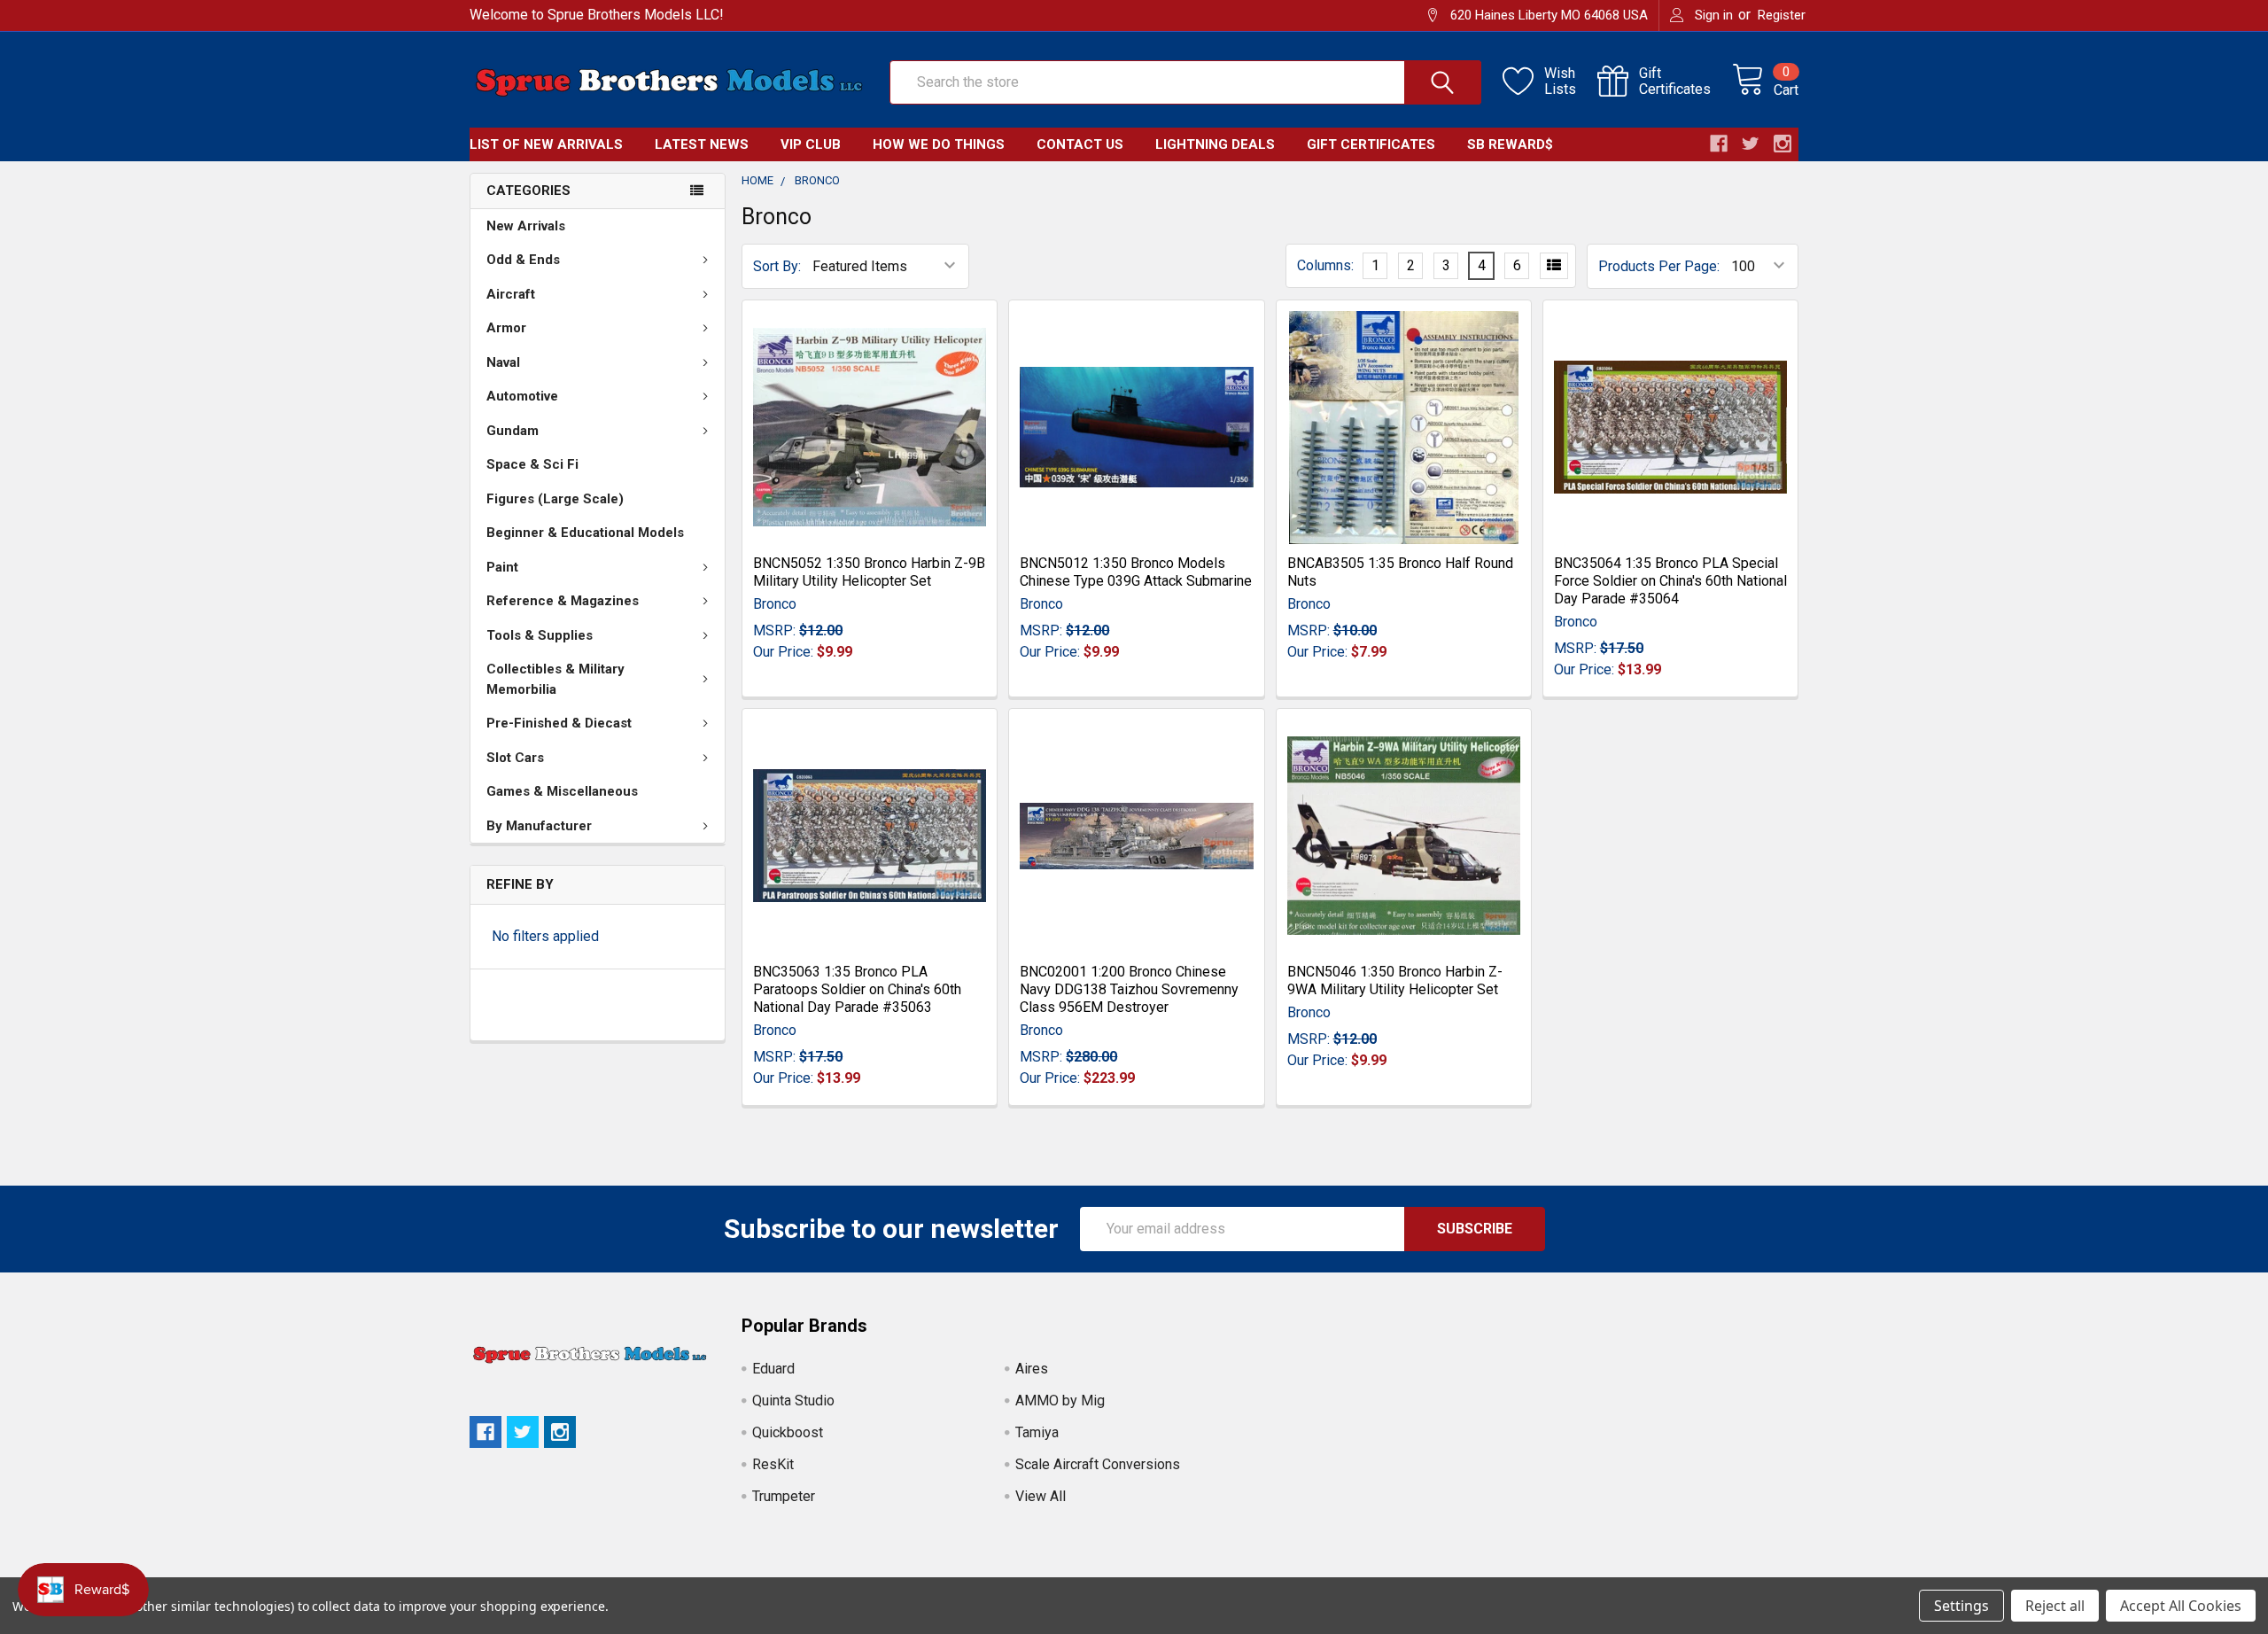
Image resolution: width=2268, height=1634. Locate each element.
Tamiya (1037, 1432)
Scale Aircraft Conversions (1098, 1464)
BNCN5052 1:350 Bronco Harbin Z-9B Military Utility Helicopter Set (869, 572)
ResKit (773, 1464)
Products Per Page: (1659, 266)
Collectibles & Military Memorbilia (555, 679)
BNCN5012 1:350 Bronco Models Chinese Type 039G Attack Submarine (1136, 572)
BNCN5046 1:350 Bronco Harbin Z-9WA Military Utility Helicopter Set (1395, 980)
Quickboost (788, 1432)
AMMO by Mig (1060, 1401)
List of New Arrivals (546, 144)
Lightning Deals (1215, 144)
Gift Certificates (1371, 144)
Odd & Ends (523, 260)
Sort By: (777, 266)
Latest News (702, 144)
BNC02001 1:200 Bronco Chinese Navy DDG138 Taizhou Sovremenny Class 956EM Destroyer (1129, 989)
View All (1041, 1496)
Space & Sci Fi (532, 464)
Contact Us (1080, 144)
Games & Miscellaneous (562, 791)
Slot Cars (515, 758)
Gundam (513, 431)
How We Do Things (939, 144)
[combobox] (1185, 82)
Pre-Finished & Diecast (559, 723)
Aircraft (511, 294)
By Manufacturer (539, 826)
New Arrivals (526, 226)
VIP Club (811, 144)
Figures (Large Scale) (555, 499)
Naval (503, 362)
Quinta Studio (793, 1401)
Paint (502, 567)
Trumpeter (784, 1496)
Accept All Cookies (2181, 1606)
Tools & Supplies (540, 635)
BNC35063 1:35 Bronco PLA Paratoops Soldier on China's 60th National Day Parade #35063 (857, 989)
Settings (1961, 1606)
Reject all (2055, 1606)
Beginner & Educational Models (585, 533)
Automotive (522, 396)
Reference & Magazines (563, 601)
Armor (506, 328)
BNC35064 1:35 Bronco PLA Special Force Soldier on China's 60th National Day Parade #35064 (1670, 581)
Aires (1032, 1369)
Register (1782, 15)
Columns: (1325, 265)
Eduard (773, 1369)
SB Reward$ (1510, 144)
